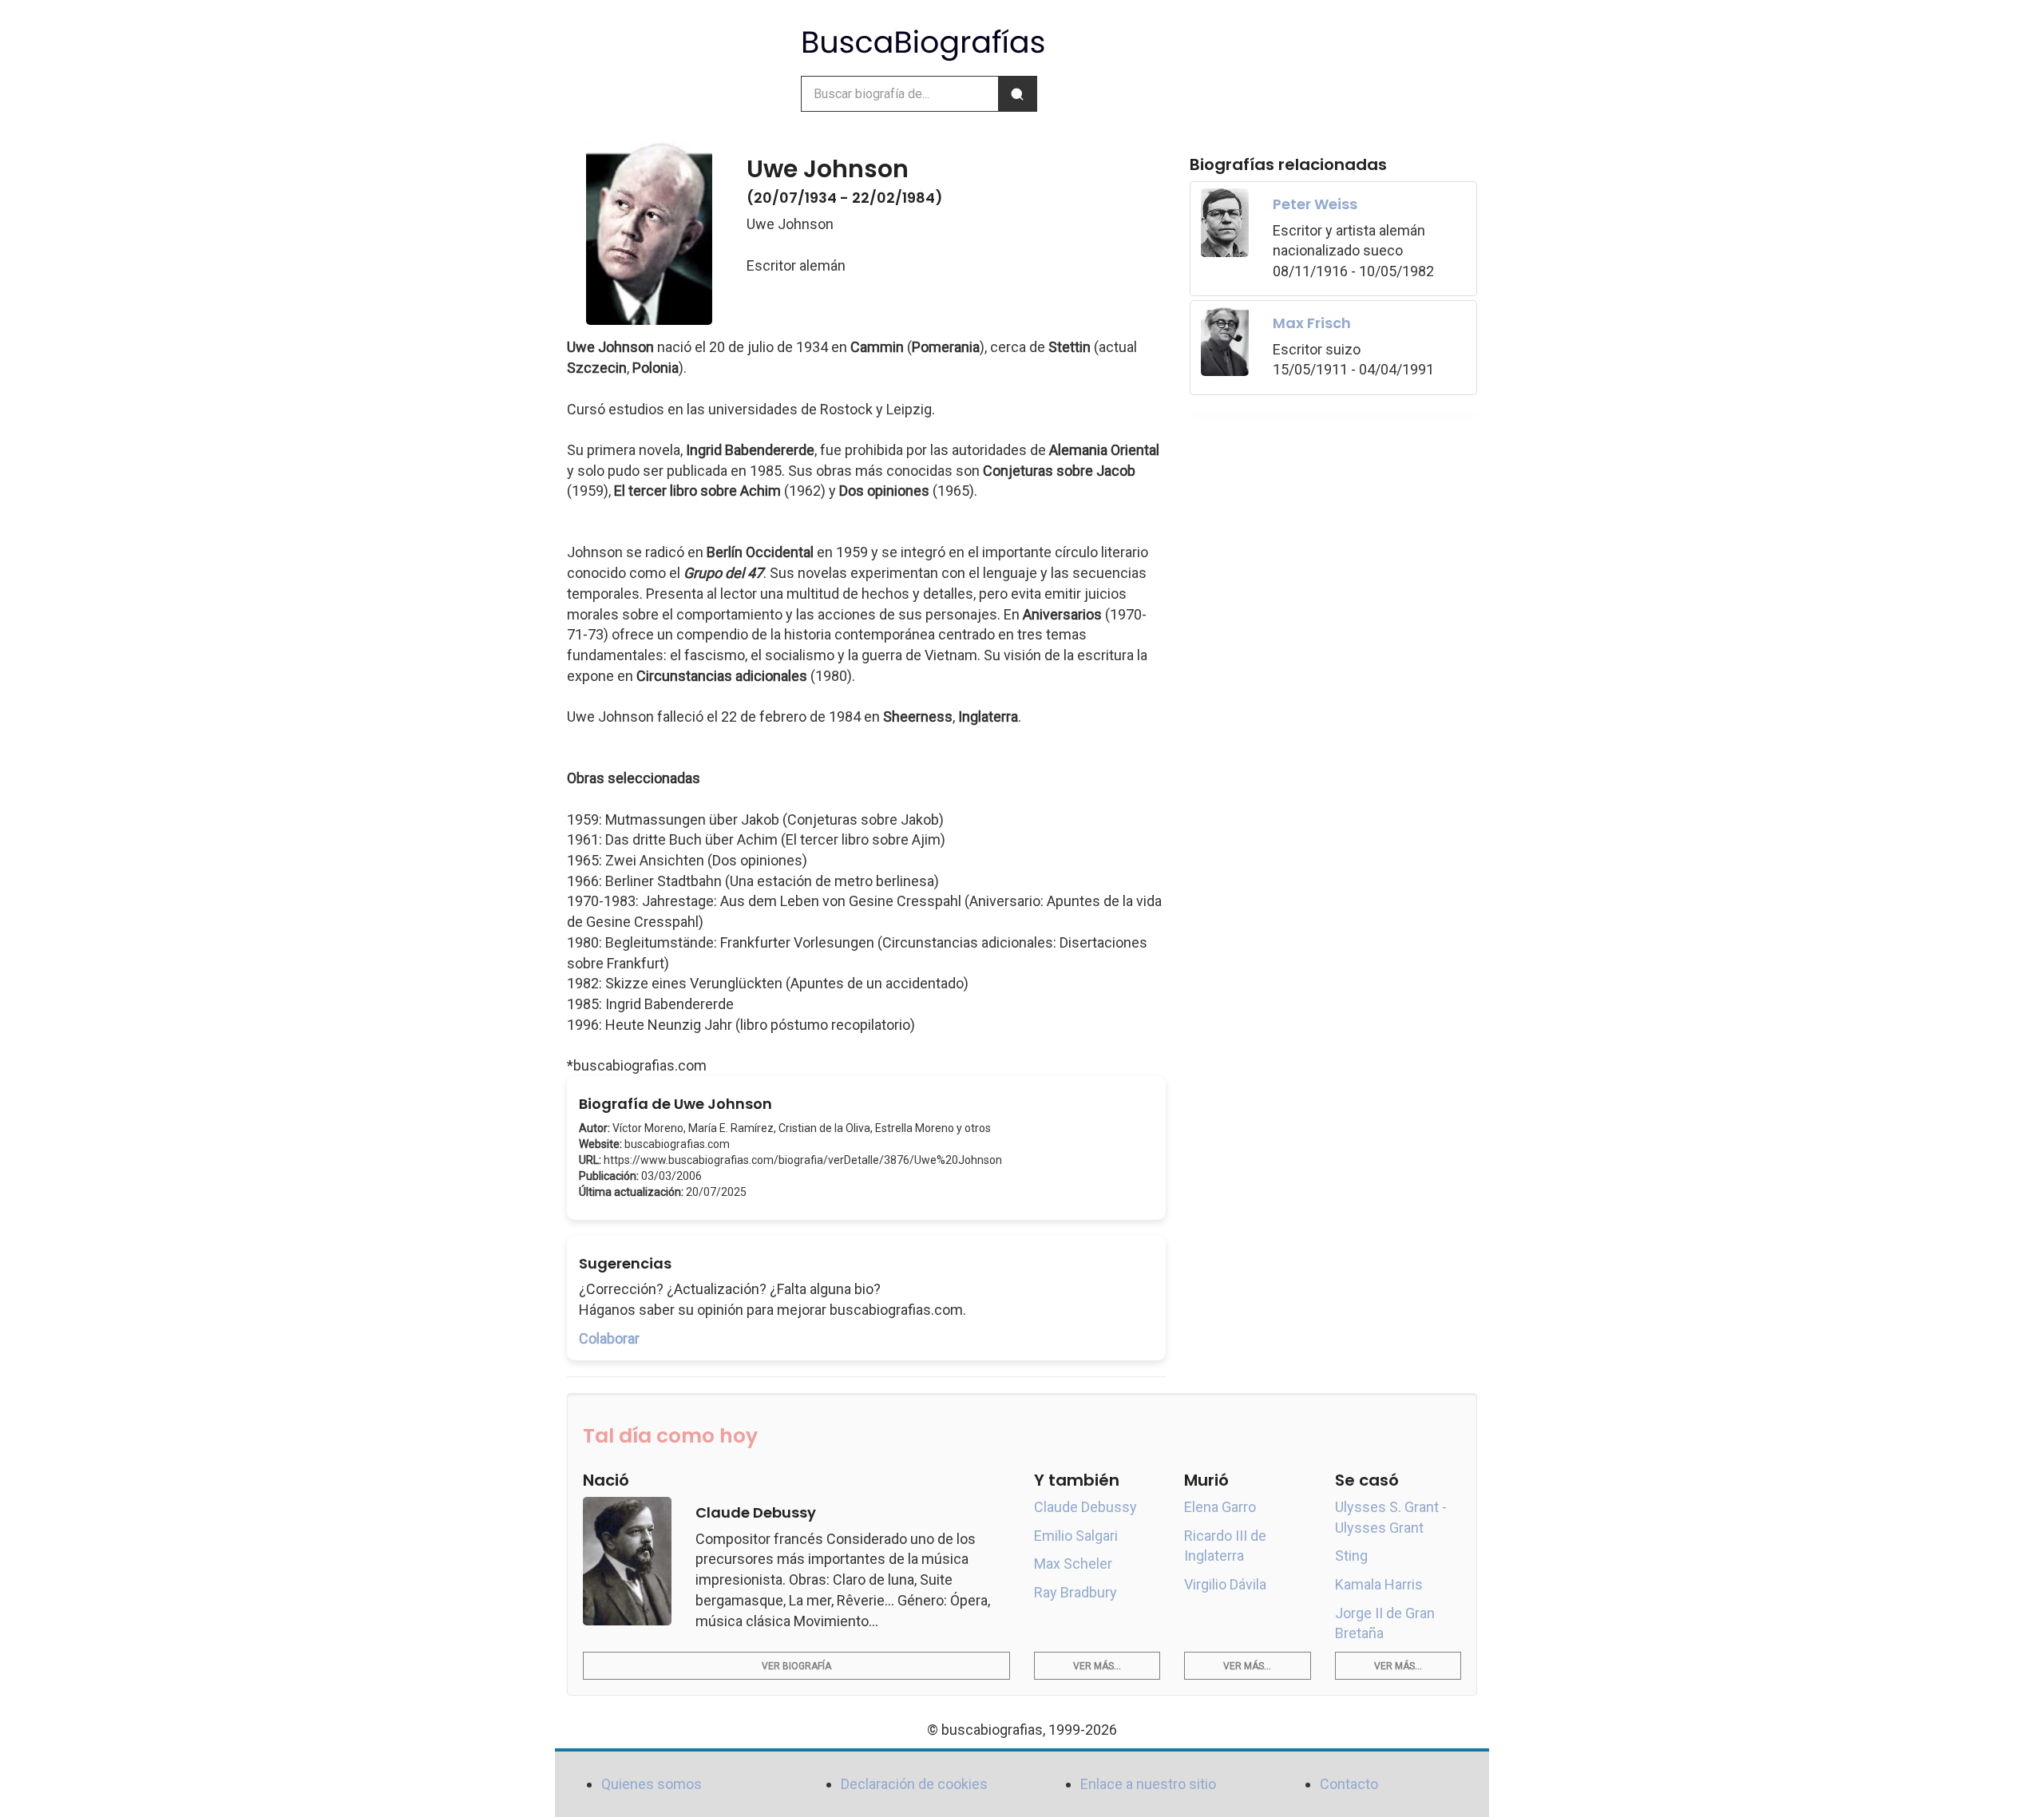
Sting (1351, 1556)
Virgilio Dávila (1225, 1584)
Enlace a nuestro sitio (1148, 1784)
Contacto (1349, 1784)
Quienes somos (652, 1784)
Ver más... (1097, 1666)
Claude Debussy (1085, 1507)
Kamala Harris (1379, 1584)
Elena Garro (1220, 1507)
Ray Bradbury (1075, 1592)
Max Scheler (1073, 1564)
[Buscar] (1017, 94)
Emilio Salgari (1076, 1536)
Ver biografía (796, 1666)
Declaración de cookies (914, 1784)
